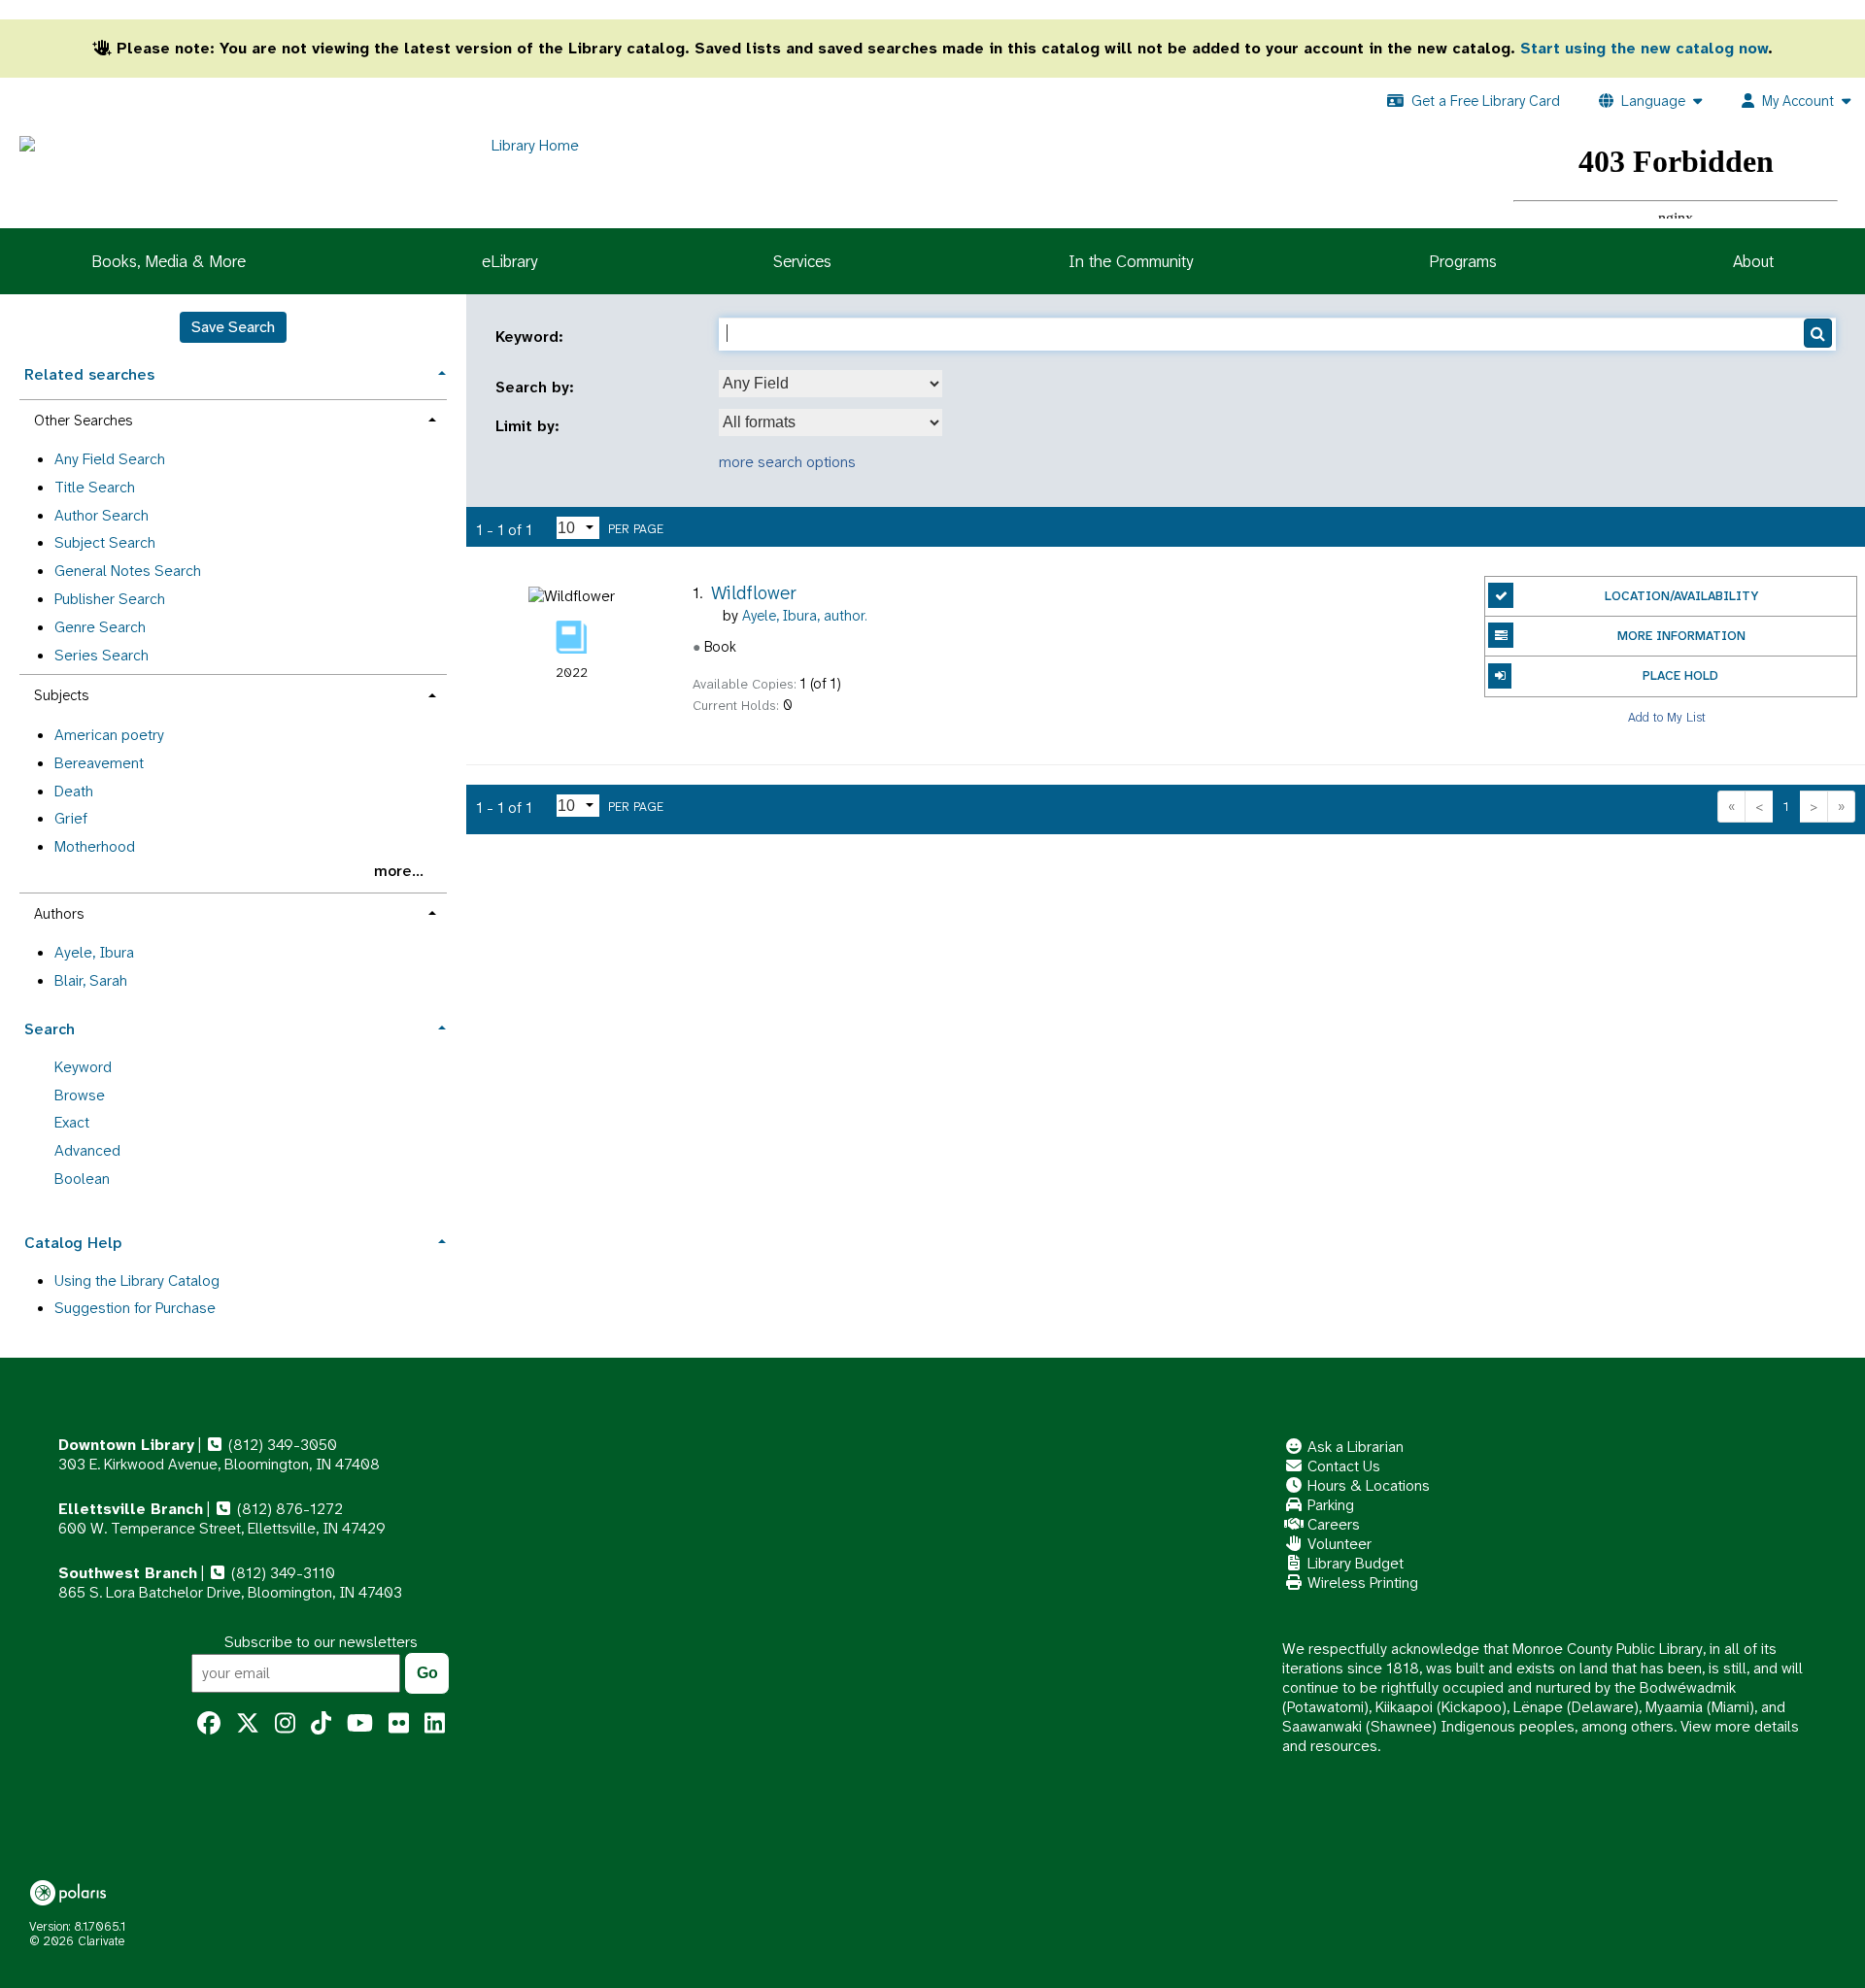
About (1753, 261)
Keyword (83, 1067)
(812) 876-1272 (288, 1509)
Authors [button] (59, 914)
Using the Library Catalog (137, 1280)
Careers (1332, 1524)
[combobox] (831, 384)
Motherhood (95, 846)
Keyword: (532, 337)
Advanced (87, 1150)
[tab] (233, 372)
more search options (787, 462)
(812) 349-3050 (281, 1445)
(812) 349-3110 (281, 1573)
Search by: (537, 387)
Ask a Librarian (1354, 1447)
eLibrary (509, 261)
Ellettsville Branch (131, 1509)
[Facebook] (209, 1724)
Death (74, 791)
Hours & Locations (1367, 1485)
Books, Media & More (169, 261)
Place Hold (1680, 675)
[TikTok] (321, 1724)
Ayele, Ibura (94, 952)
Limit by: (530, 426)
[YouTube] (360, 1724)
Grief (71, 818)
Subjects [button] (61, 695)
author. (805, 616)
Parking (1329, 1505)
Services (802, 261)
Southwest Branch (128, 1573)
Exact (72, 1122)
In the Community (1131, 261)
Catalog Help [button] (73, 1243)
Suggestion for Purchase (135, 1308)
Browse (80, 1095)
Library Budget (1354, 1563)
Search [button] (50, 1029)
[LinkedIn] (435, 1724)
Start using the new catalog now (1644, 48)
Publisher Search (110, 599)
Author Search (102, 515)
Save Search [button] (233, 327)
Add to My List (1667, 717)
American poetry (109, 735)
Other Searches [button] (83, 421)
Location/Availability (1681, 596)
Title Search (95, 487)
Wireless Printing (1361, 1583)
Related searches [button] (89, 374)
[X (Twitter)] (248, 1724)
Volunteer (1338, 1544)
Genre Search (100, 627)
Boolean (82, 1179)
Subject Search (105, 542)
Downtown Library (126, 1445)
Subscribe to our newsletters (321, 1642)
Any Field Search (110, 459)
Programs (1463, 261)
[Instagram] (285, 1724)
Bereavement (99, 763)
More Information (1681, 636)
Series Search (102, 655)
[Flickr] (399, 1724)
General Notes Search (128, 571)
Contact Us (1342, 1466)
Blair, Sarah (91, 980)
